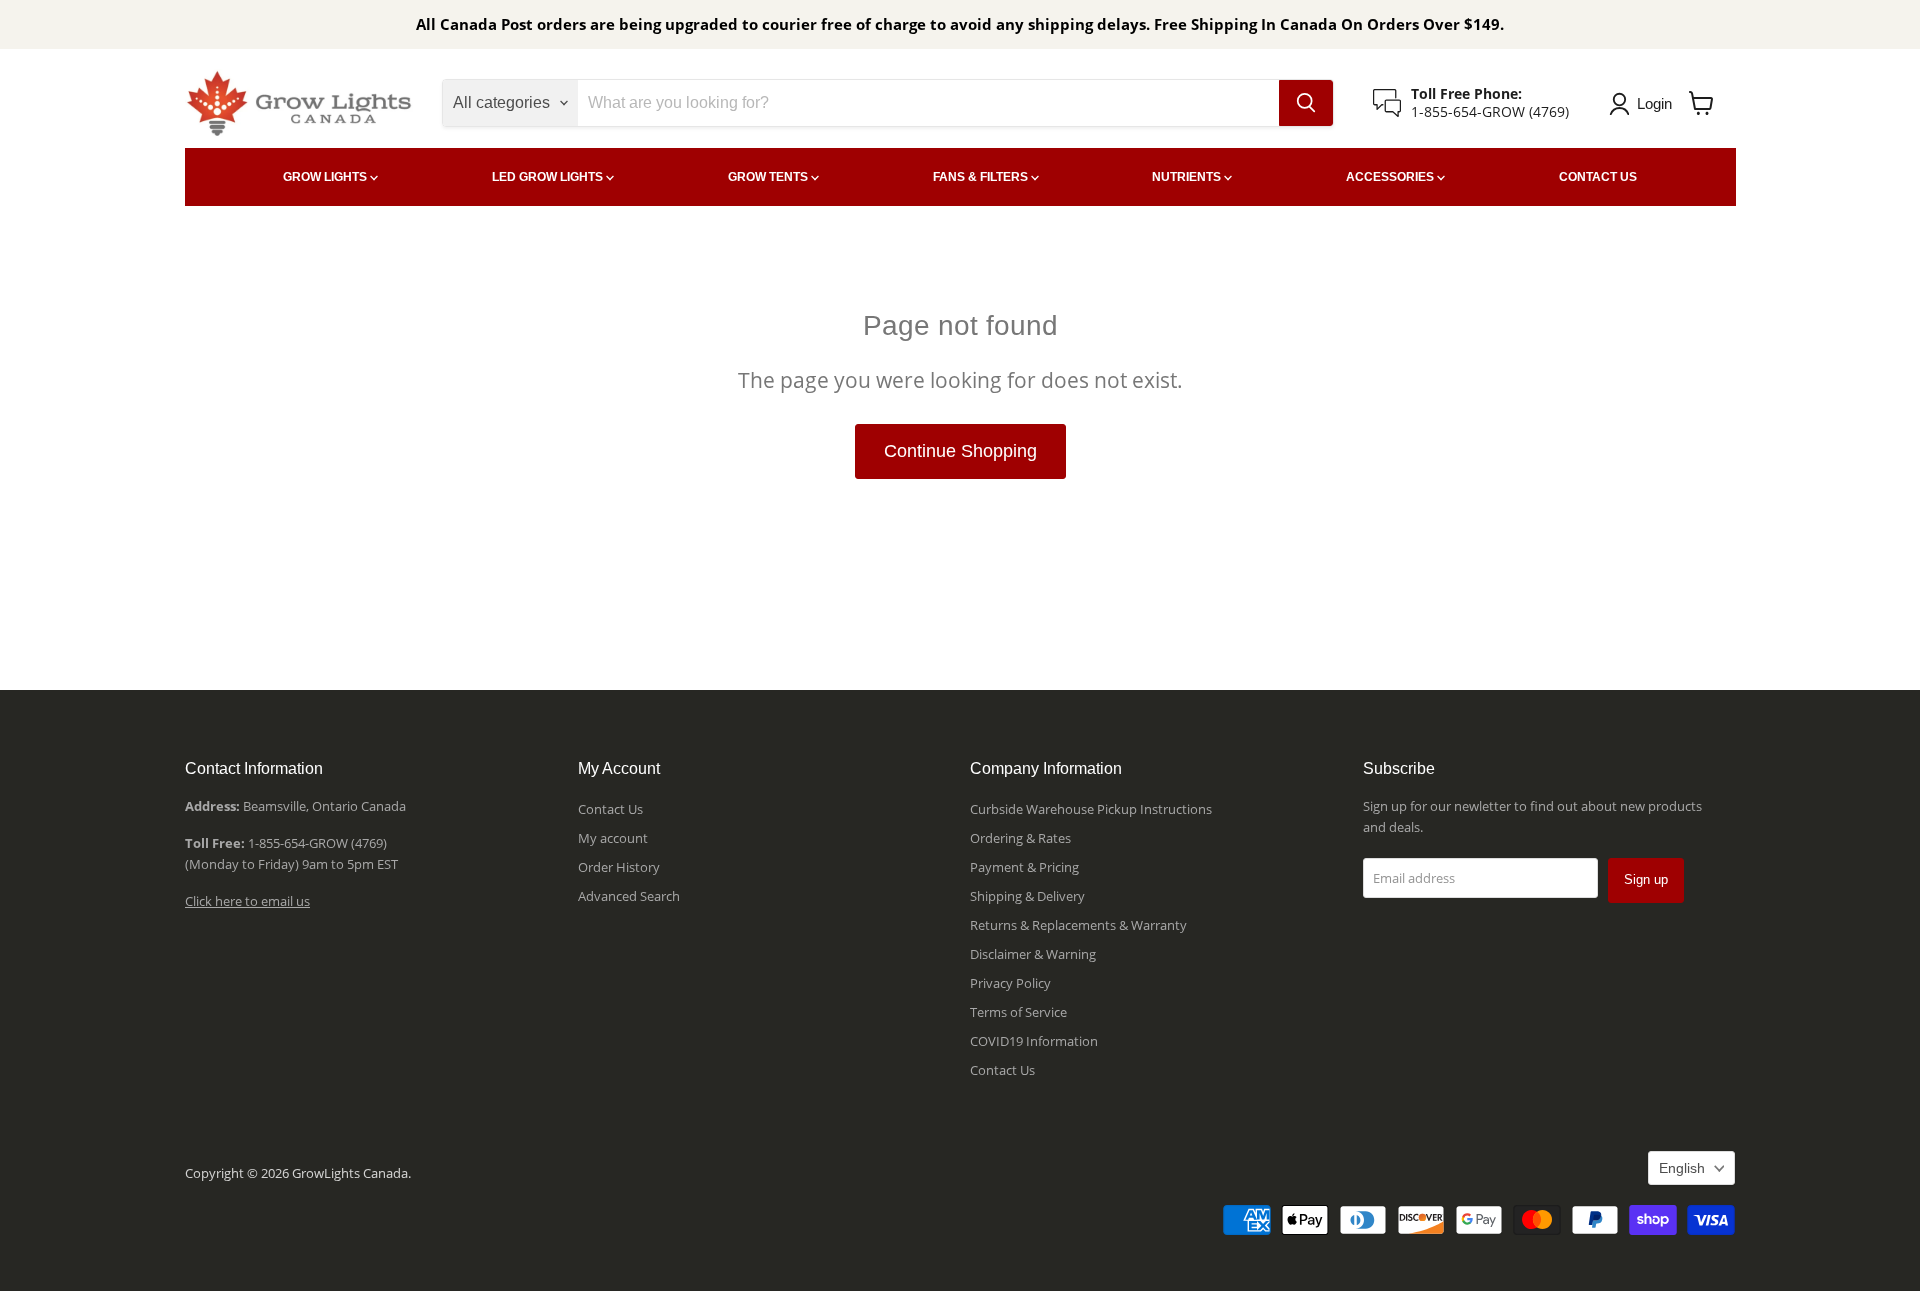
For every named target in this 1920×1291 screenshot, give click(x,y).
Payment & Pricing (1024, 867)
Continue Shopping (960, 451)
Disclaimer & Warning (1033, 954)
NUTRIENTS (1188, 177)
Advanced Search (629, 896)
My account (613, 838)
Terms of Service (1018, 1012)
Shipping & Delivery (1027, 896)
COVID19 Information (1034, 1041)
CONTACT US (1598, 177)
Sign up (1646, 879)
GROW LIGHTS (326, 177)
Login (1654, 103)
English (1682, 1168)
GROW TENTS (769, 177)
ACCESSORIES (1391, 177)
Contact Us (610, 809)
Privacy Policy (1010, 983)
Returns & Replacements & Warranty (1078, 925)
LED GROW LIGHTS (549, 177)
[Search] (1306, 103)
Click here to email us (247, 901)
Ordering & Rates (1020, 838)
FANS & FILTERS (982, 177)
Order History (619, 867)
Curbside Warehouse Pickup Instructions (1091, 809)
